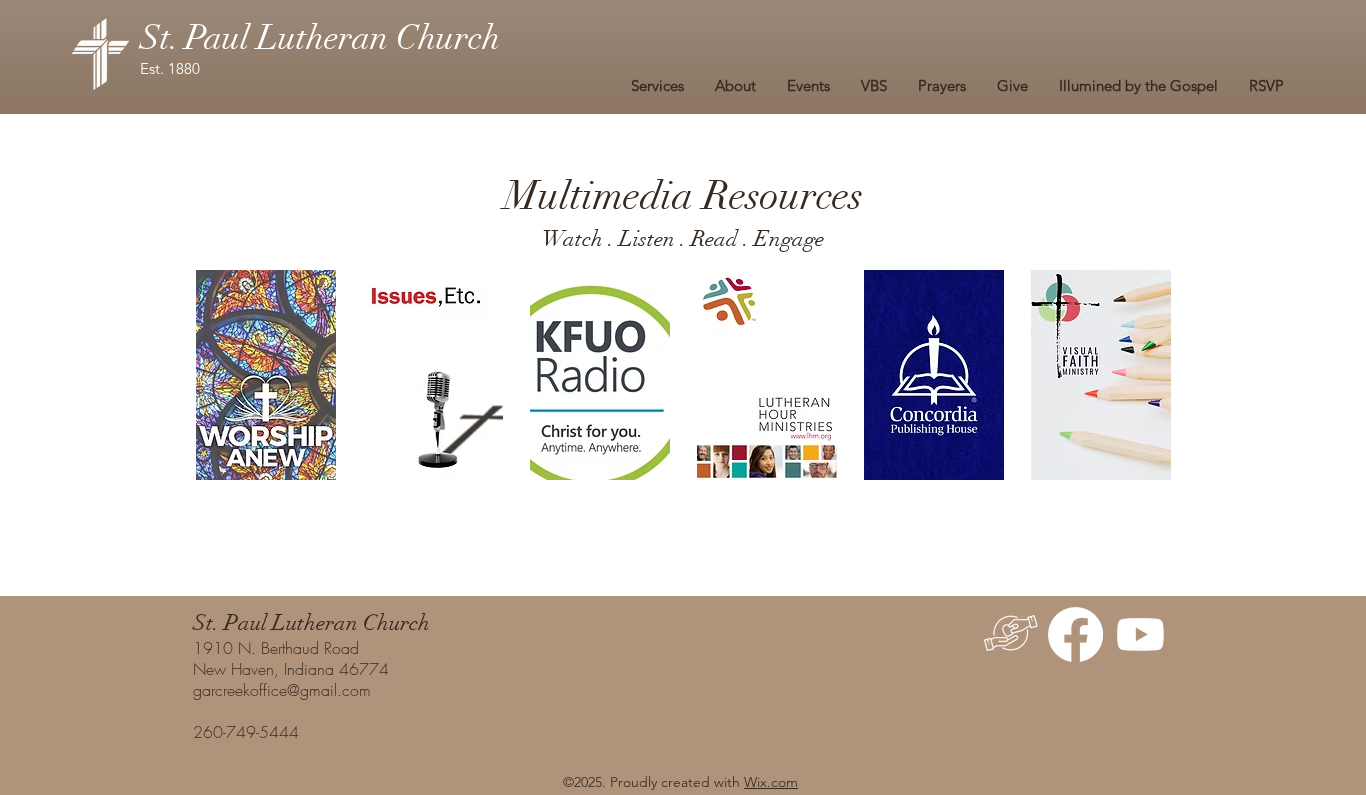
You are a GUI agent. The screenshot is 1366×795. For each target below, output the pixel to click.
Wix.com (771, 782)
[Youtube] (1140, 634)
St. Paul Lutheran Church (320, 38)
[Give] (1010, 634)
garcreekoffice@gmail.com (282, 690)
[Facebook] (1075, 634)
